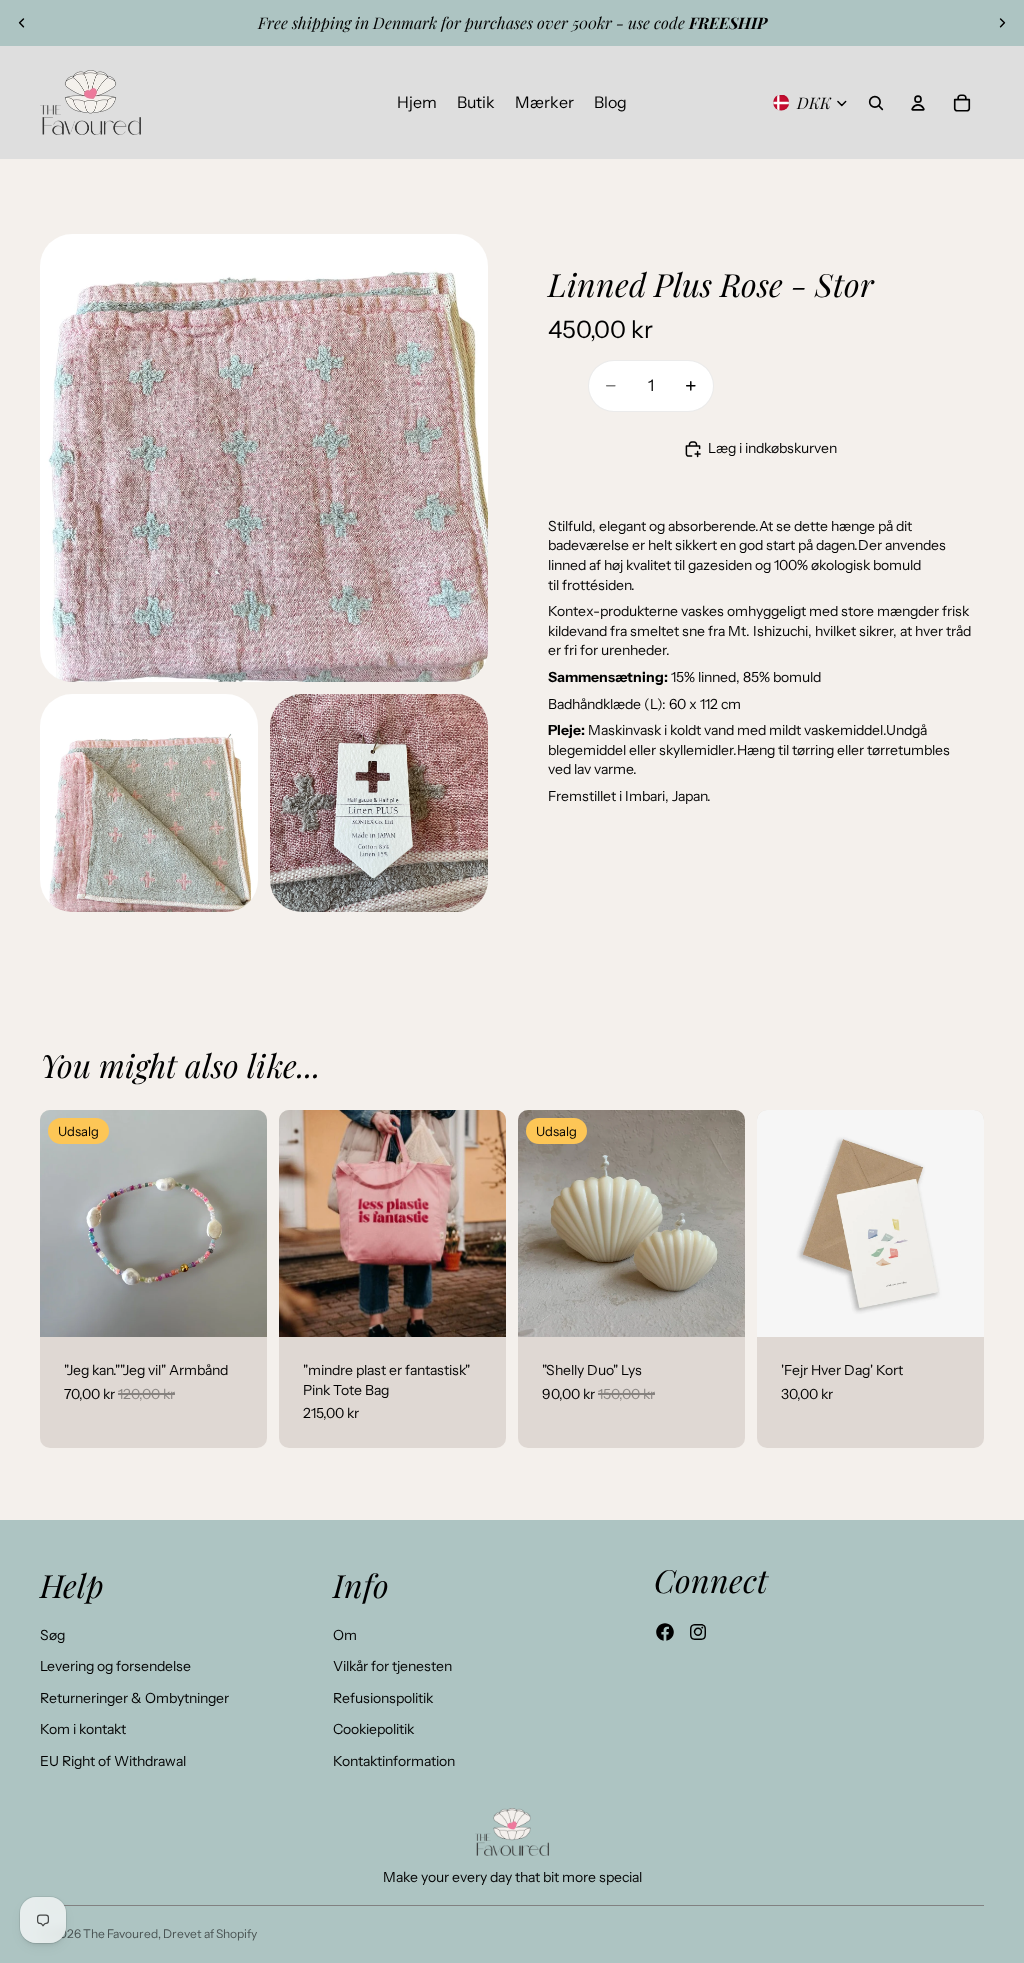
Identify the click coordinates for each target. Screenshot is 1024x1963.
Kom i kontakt (83, 1729)
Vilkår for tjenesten (392, 1666)
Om (345, 1635)
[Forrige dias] (22, 23)
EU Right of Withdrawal (113, 1761)
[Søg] (876, 103)
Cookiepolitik (373, 1729)
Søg (52, 1635)
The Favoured (120, 1933)
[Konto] (918, 103)
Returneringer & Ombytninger (134, 1698)
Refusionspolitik (383, 1698)
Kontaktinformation (394, 1761)
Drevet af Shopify (210, 1933)
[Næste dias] (1002, 23)
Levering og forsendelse (115, 1666)
